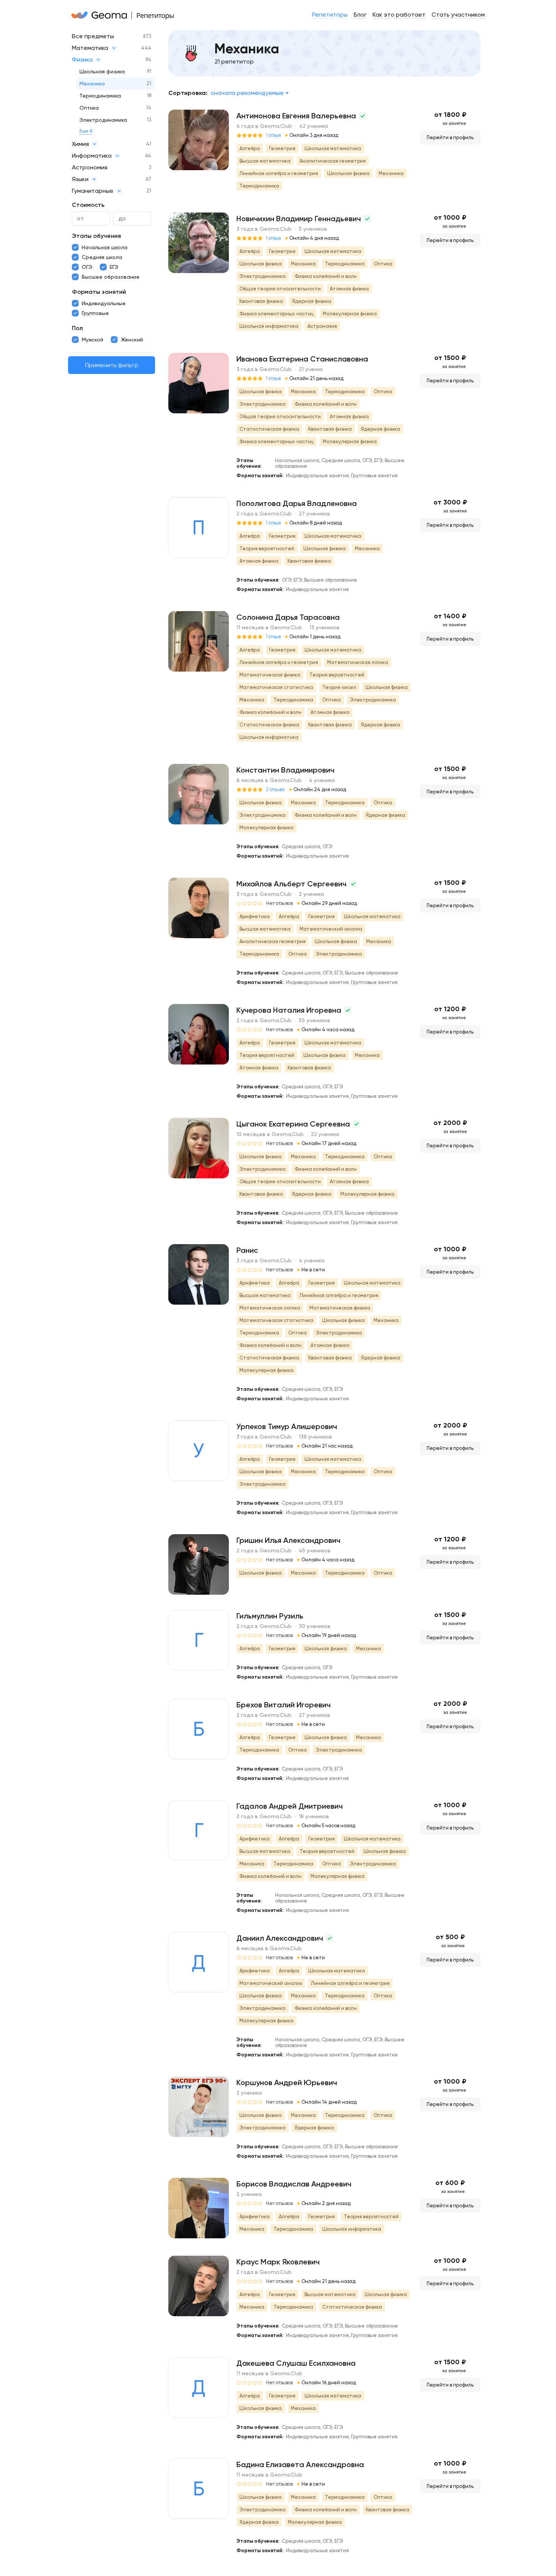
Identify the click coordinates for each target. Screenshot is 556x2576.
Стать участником (458, 15)
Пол (77, 328)
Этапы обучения (96, 236)
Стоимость (88, 205)
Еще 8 (86, 131)
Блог (360, 15)
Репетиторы (330, 15)
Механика (92, 84)
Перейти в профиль (450, 137)
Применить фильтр (112, 365)
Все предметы (93, 36)
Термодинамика (100, 96)
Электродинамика (103, 120)
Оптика (89, 108)
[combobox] (249, 93)
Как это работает (399, 15)
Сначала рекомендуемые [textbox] (247, 93)
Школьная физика (102, 71)
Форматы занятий (99, 292)
